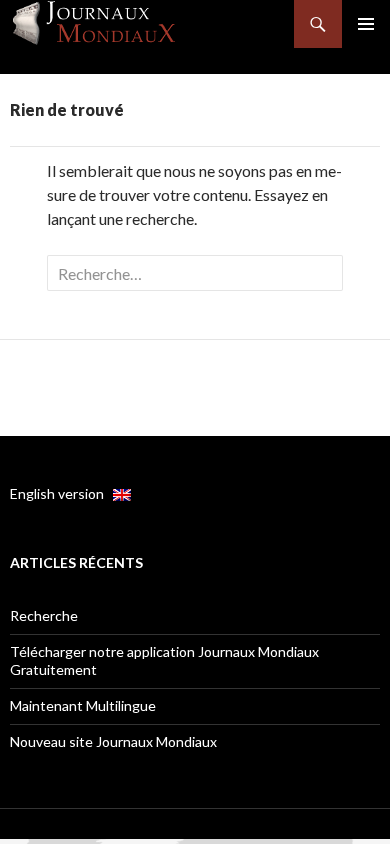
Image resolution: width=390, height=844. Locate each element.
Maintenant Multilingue (83, 705)
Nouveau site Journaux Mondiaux (113, 741)
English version (61, 493)
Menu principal (366, 24)
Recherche (44, 615)
